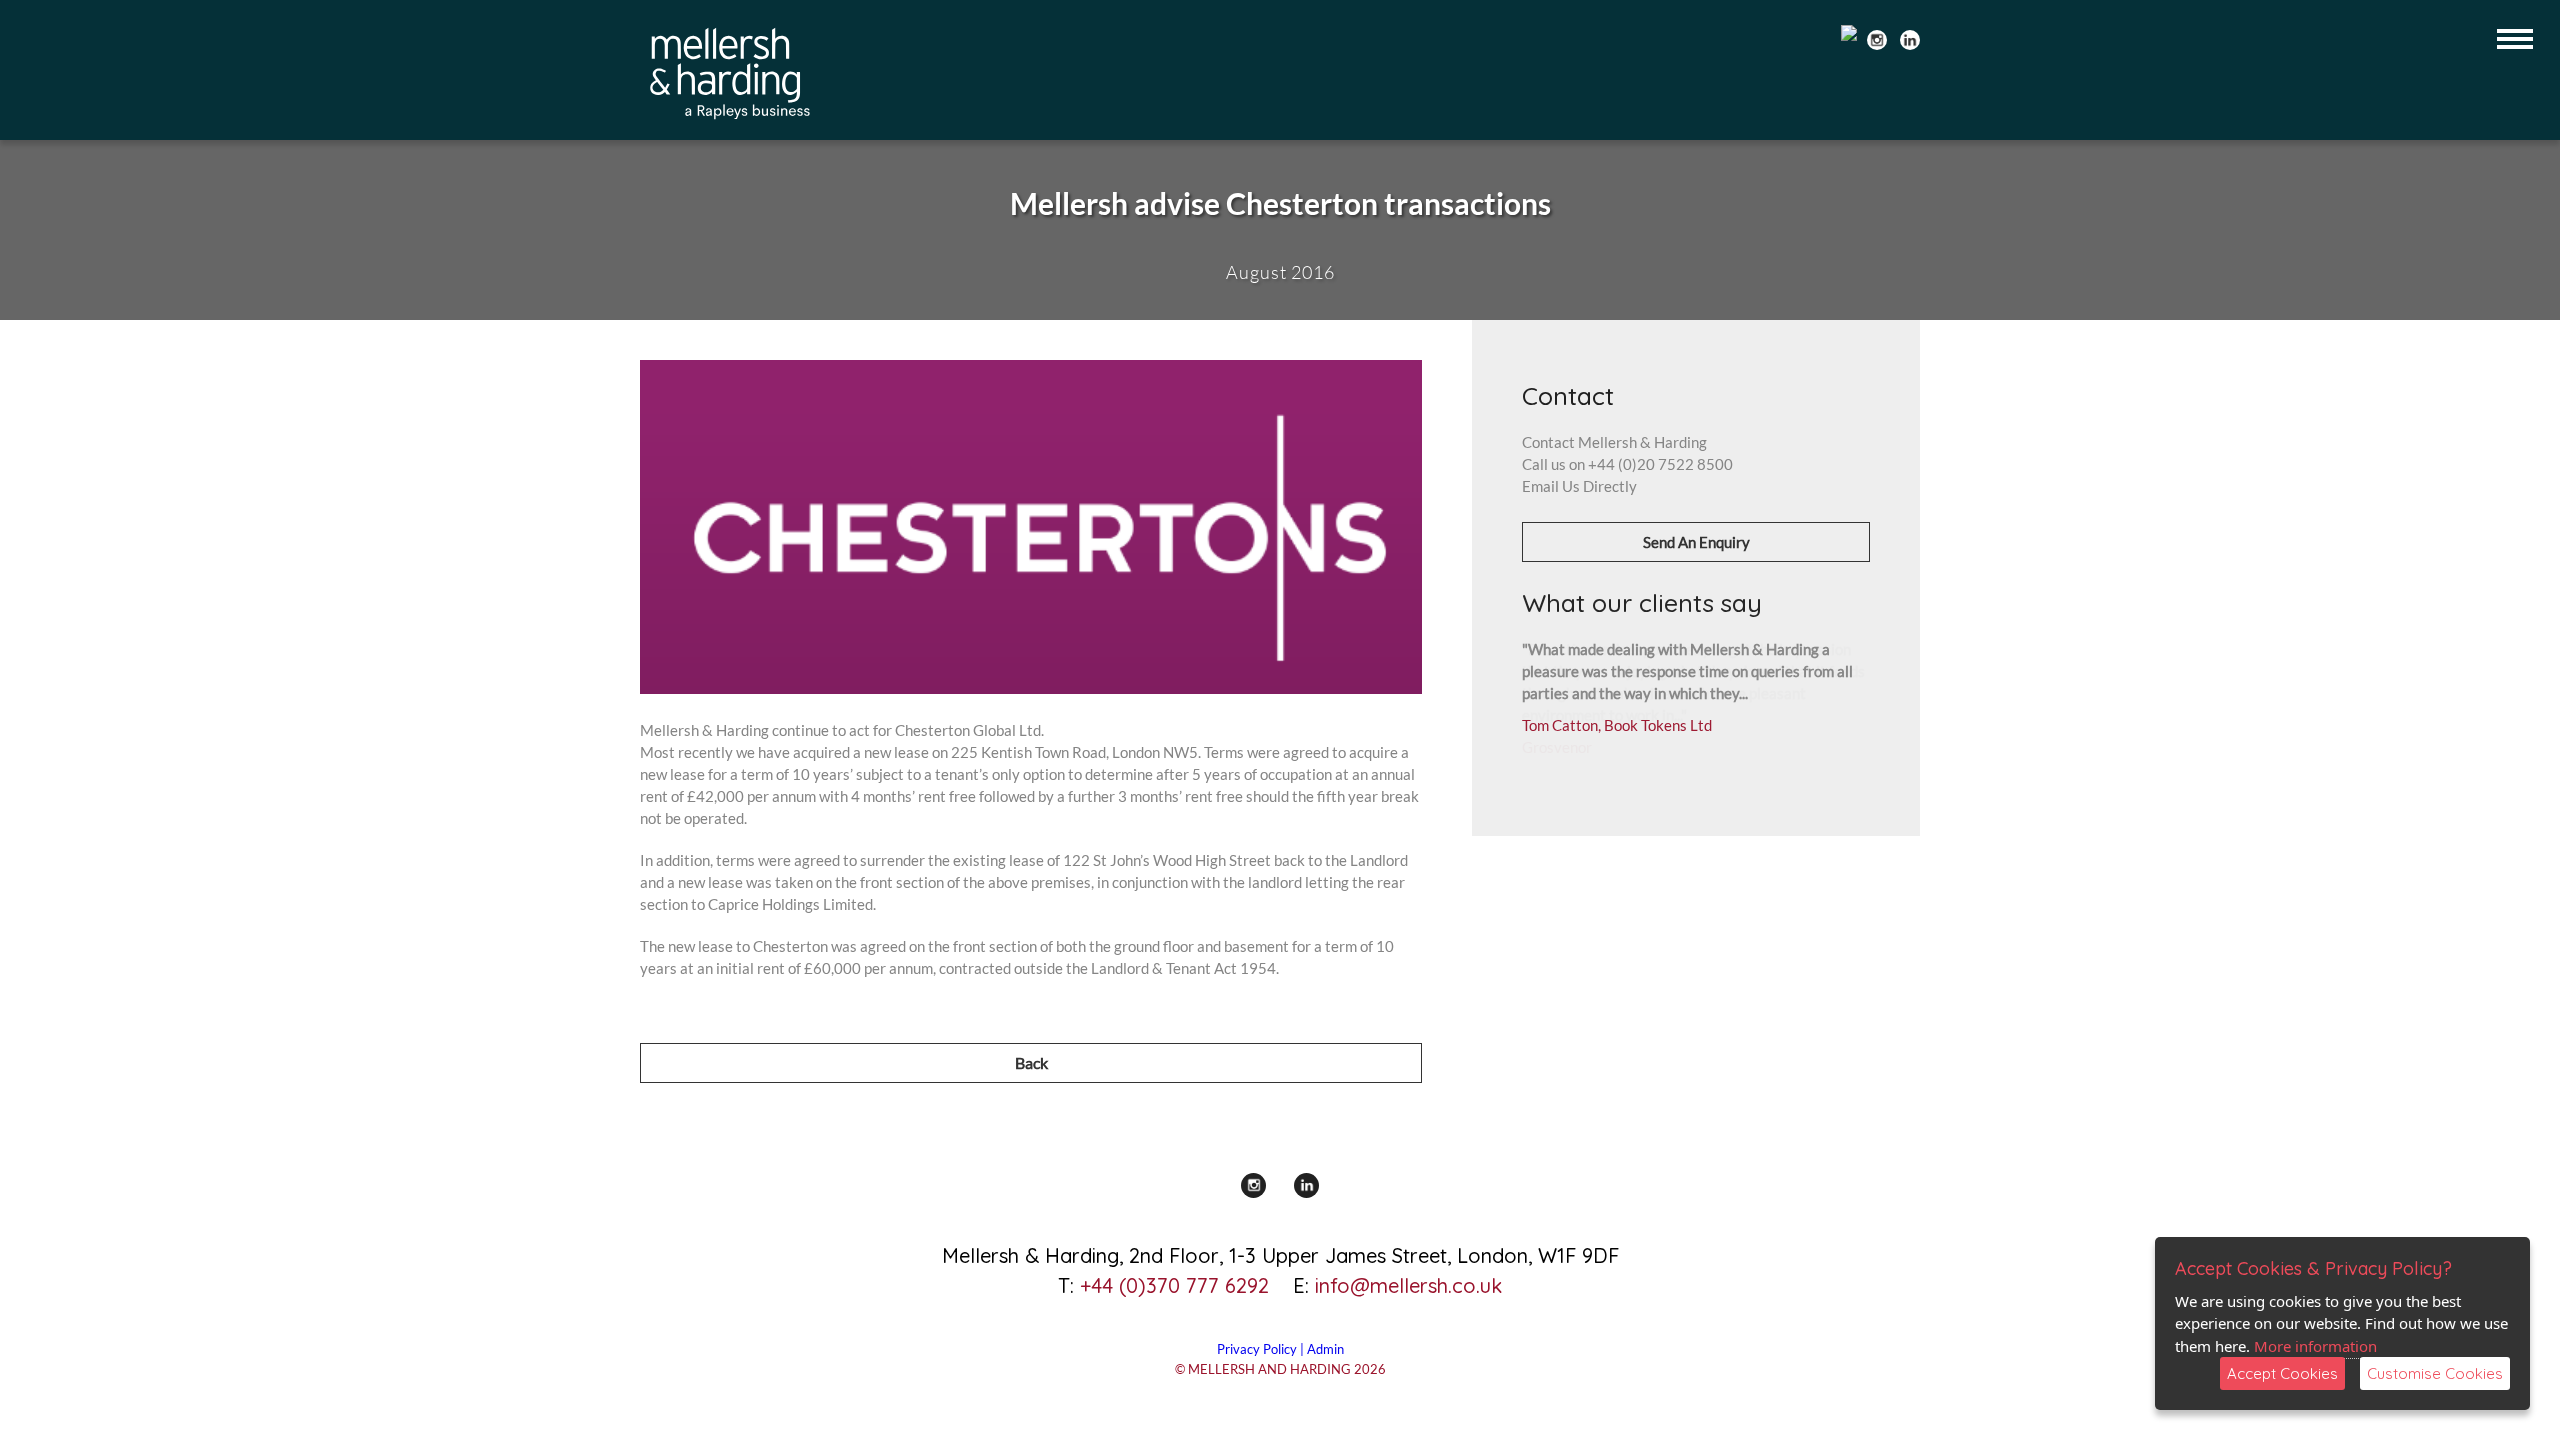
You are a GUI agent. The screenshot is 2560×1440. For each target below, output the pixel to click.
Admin (1325, 1349)
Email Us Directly (1579, 486)
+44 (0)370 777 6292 (1174, 1285)
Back (1031, 1062)
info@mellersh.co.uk (1408, 1285)
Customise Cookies (2435, 1373)
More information (2315, 1346)
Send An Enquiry (1696, 542)
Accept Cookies (2282, 1373)
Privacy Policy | (1262, 1349)
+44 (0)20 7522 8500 (1660, 464)
